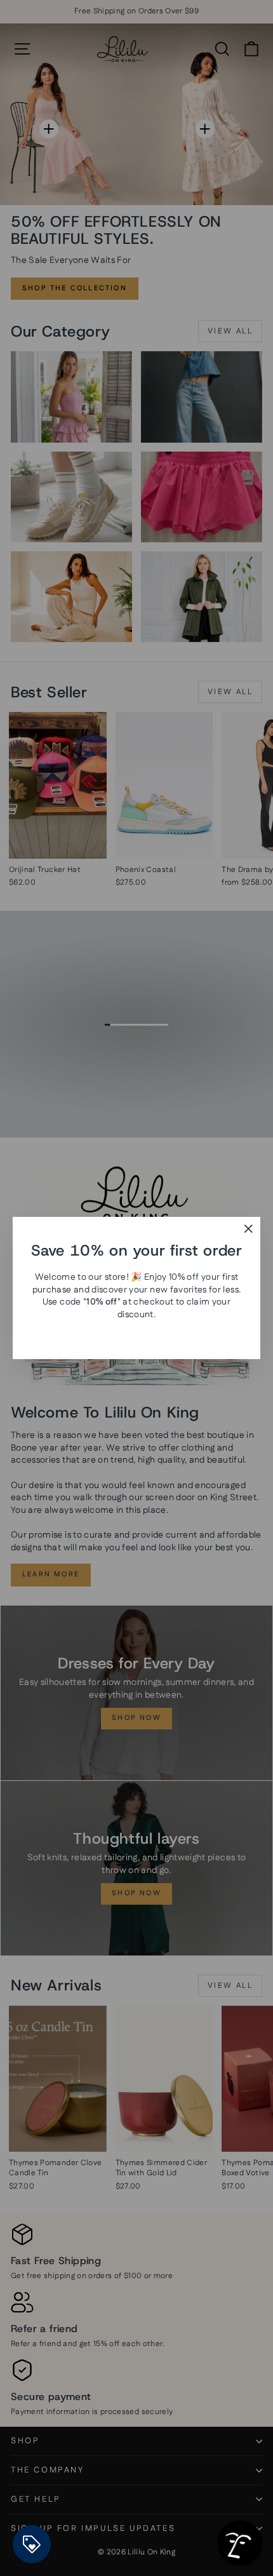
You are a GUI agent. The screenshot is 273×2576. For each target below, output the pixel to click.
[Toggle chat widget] (240, 2543)
